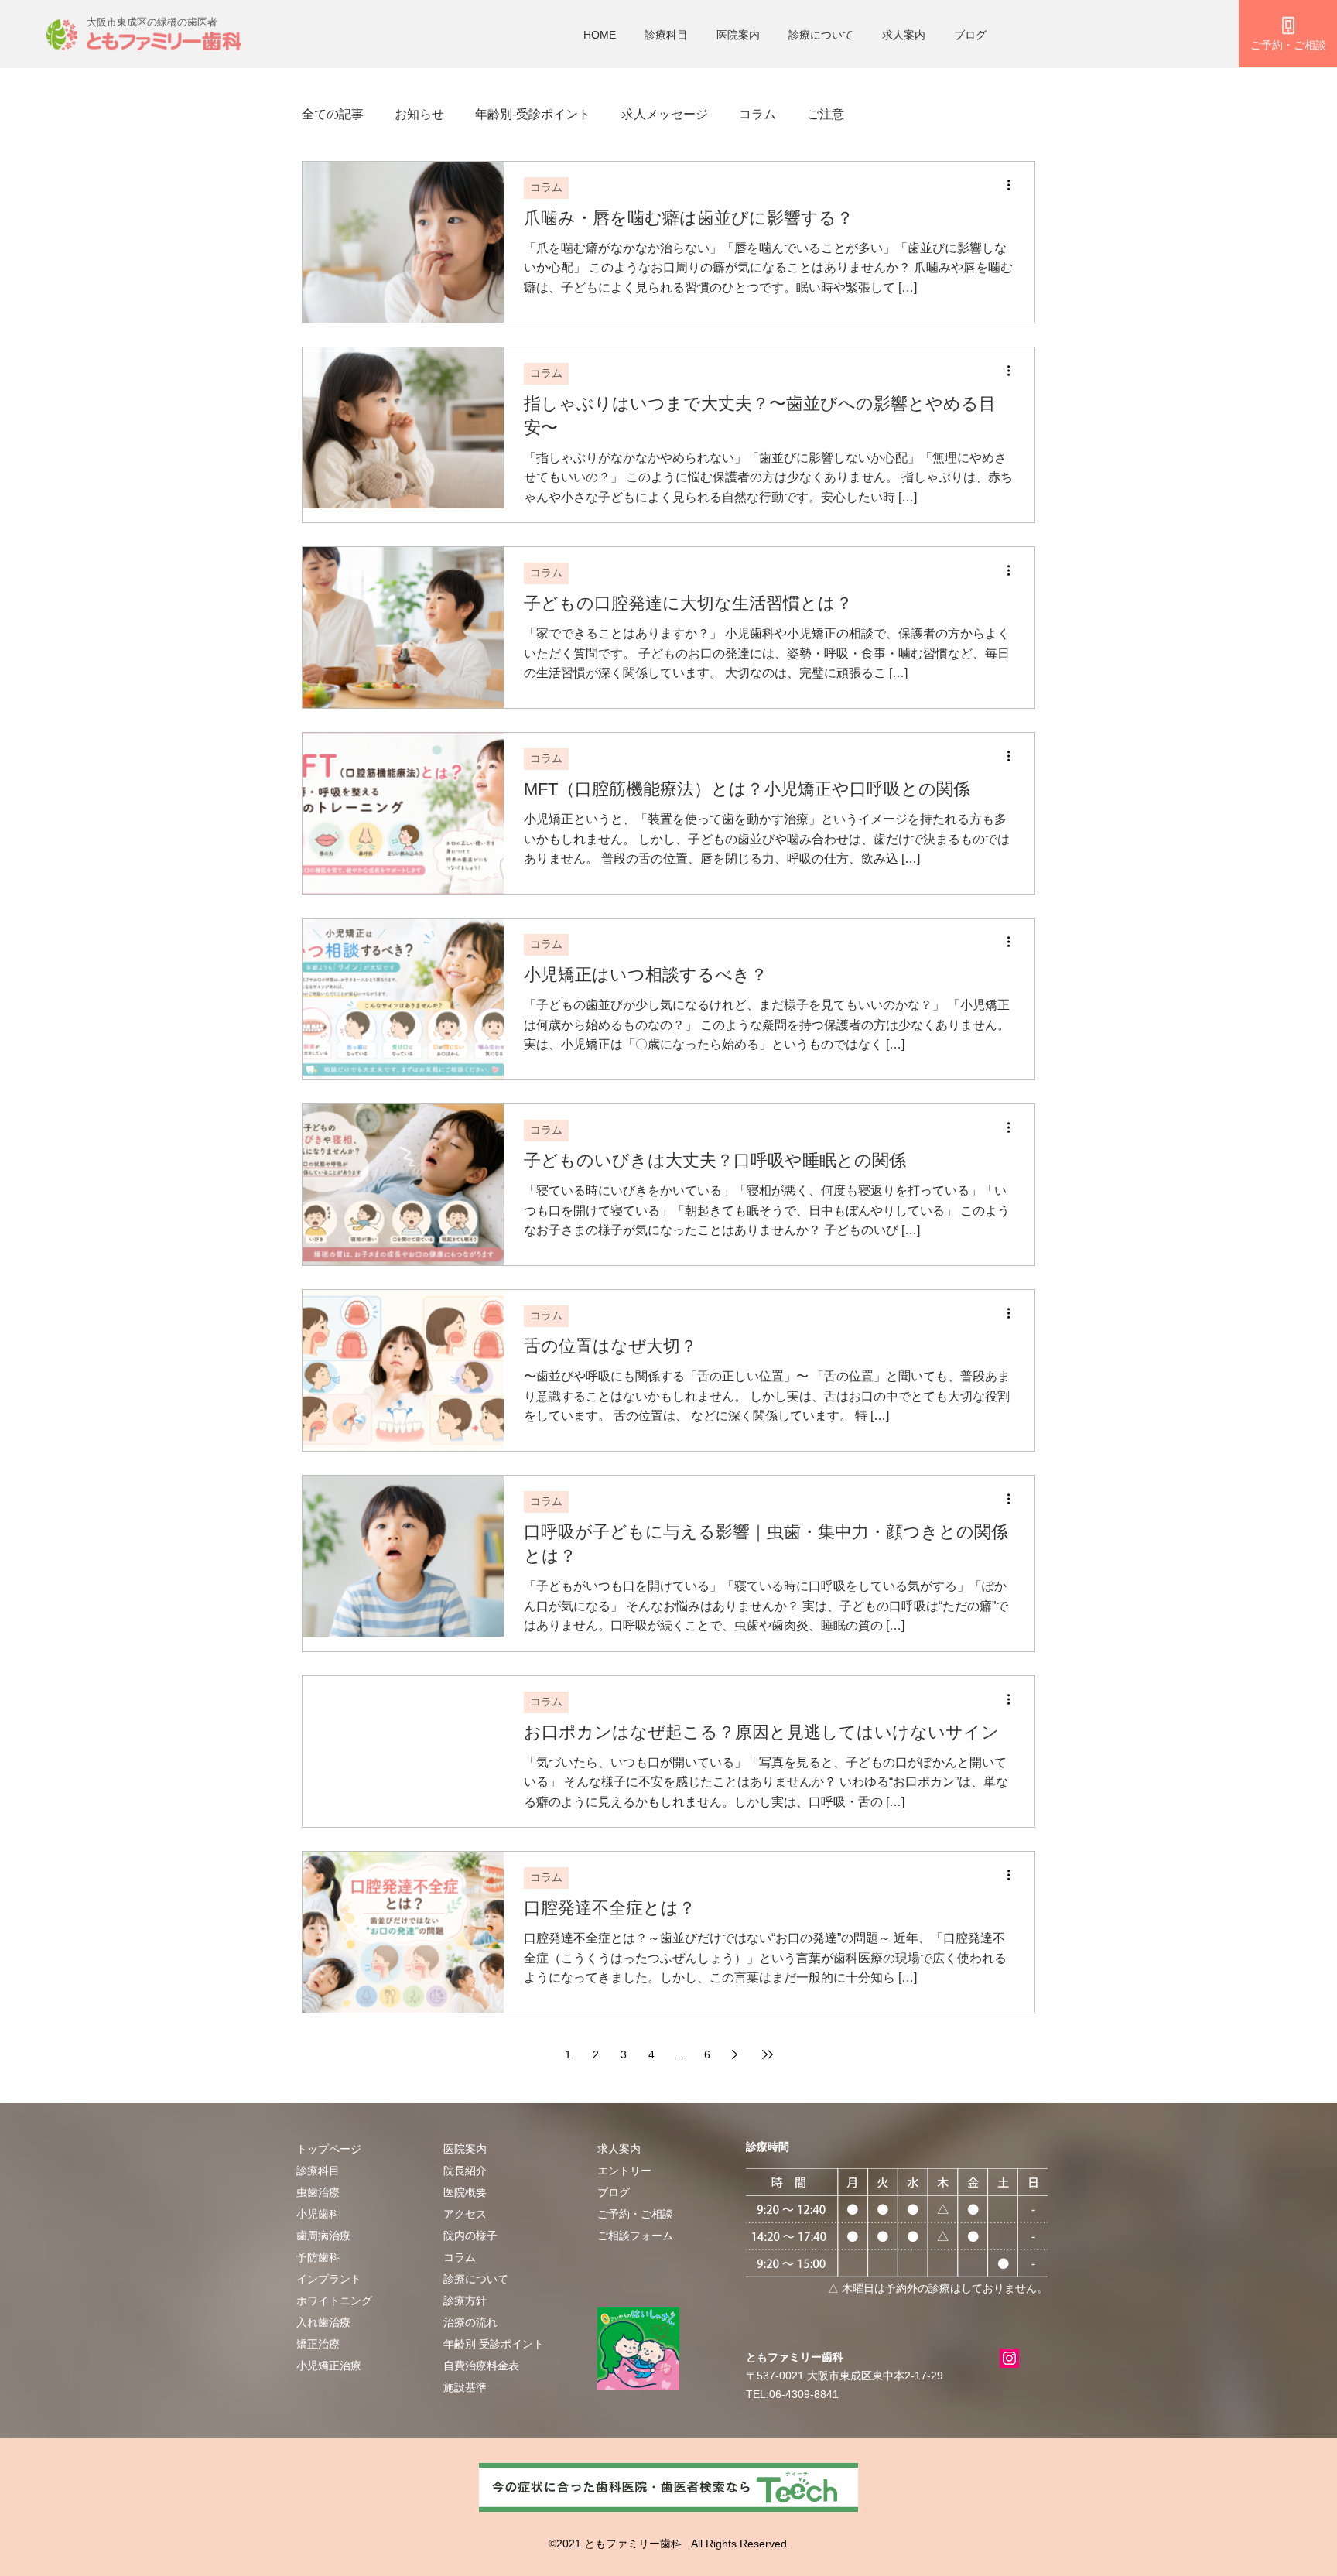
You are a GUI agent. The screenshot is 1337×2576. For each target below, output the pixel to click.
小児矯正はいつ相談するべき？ (646, 975)
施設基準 (465, 2387)
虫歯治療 (318, 2192)
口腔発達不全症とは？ (610, 1908)
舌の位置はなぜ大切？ (610, 1346)
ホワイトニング (334, 2301)
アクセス (465, 2214)
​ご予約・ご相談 (635, 2214)
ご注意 (826, 114)
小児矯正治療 (329, 2366)
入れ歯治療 (323, 2322)
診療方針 (465, 2301)
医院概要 (465, 2192)
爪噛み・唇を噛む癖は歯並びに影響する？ (689, 218)
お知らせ (419, 114)
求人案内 (904, 35)
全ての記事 (333, 114)
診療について (821, 35)
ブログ (970, 35)
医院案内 (738, 35)
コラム (757, 114)
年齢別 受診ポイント (494, 2344)
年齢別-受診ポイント (533, 114)
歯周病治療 (323, 2236)
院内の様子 (470, 2236)
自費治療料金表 (481, 2366)
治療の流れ (470, 2322)
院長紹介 (465, 2171)
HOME (600, 35)
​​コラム (460, 2257)
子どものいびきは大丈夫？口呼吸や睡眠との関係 (715, 1160)
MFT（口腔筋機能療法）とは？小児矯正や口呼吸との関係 (747, 789)
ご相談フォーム (635, 2236)
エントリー (624, 2171)
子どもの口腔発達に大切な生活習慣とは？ (688, 603)
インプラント (329, 2279)
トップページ (329, 2149)
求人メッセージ (665, 114)
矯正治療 (318, 2344)
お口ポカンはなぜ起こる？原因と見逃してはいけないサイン (761, 1732)
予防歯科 (318, 2257)
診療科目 (666, 35)
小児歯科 (318, 2214)
